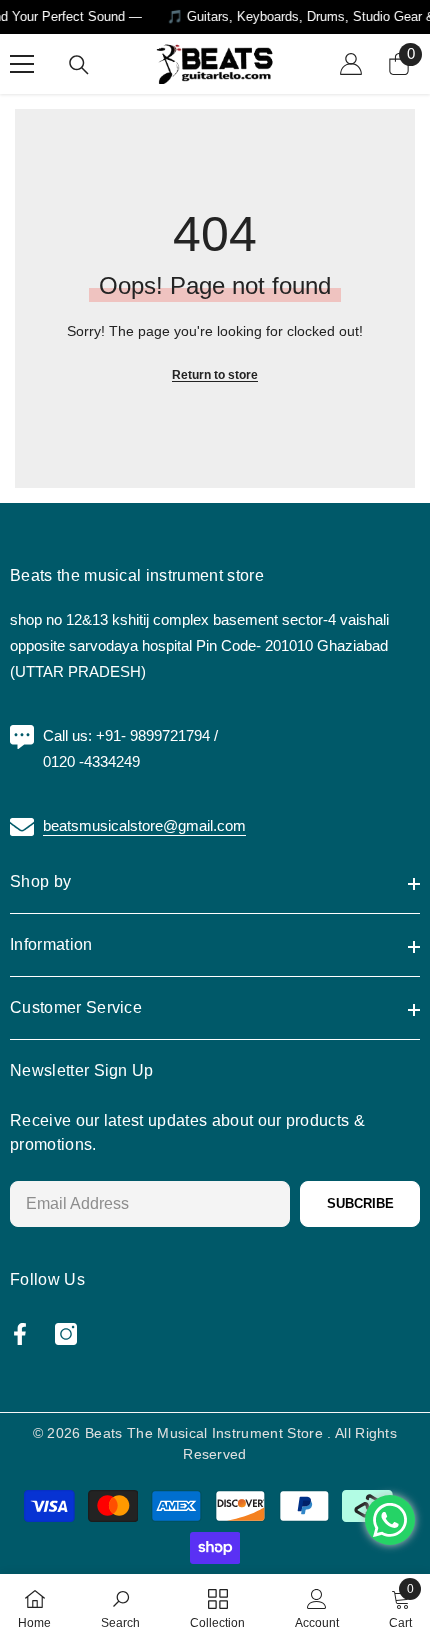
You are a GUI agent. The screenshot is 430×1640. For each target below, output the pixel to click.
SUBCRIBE (360, 1203)
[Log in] (351, 64)
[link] (120, 1607)
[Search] (79, 65)
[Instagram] (66, 1334)
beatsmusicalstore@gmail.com (144, 825)
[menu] (22, 64)
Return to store (215, 375)
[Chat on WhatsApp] (390, 1520)
